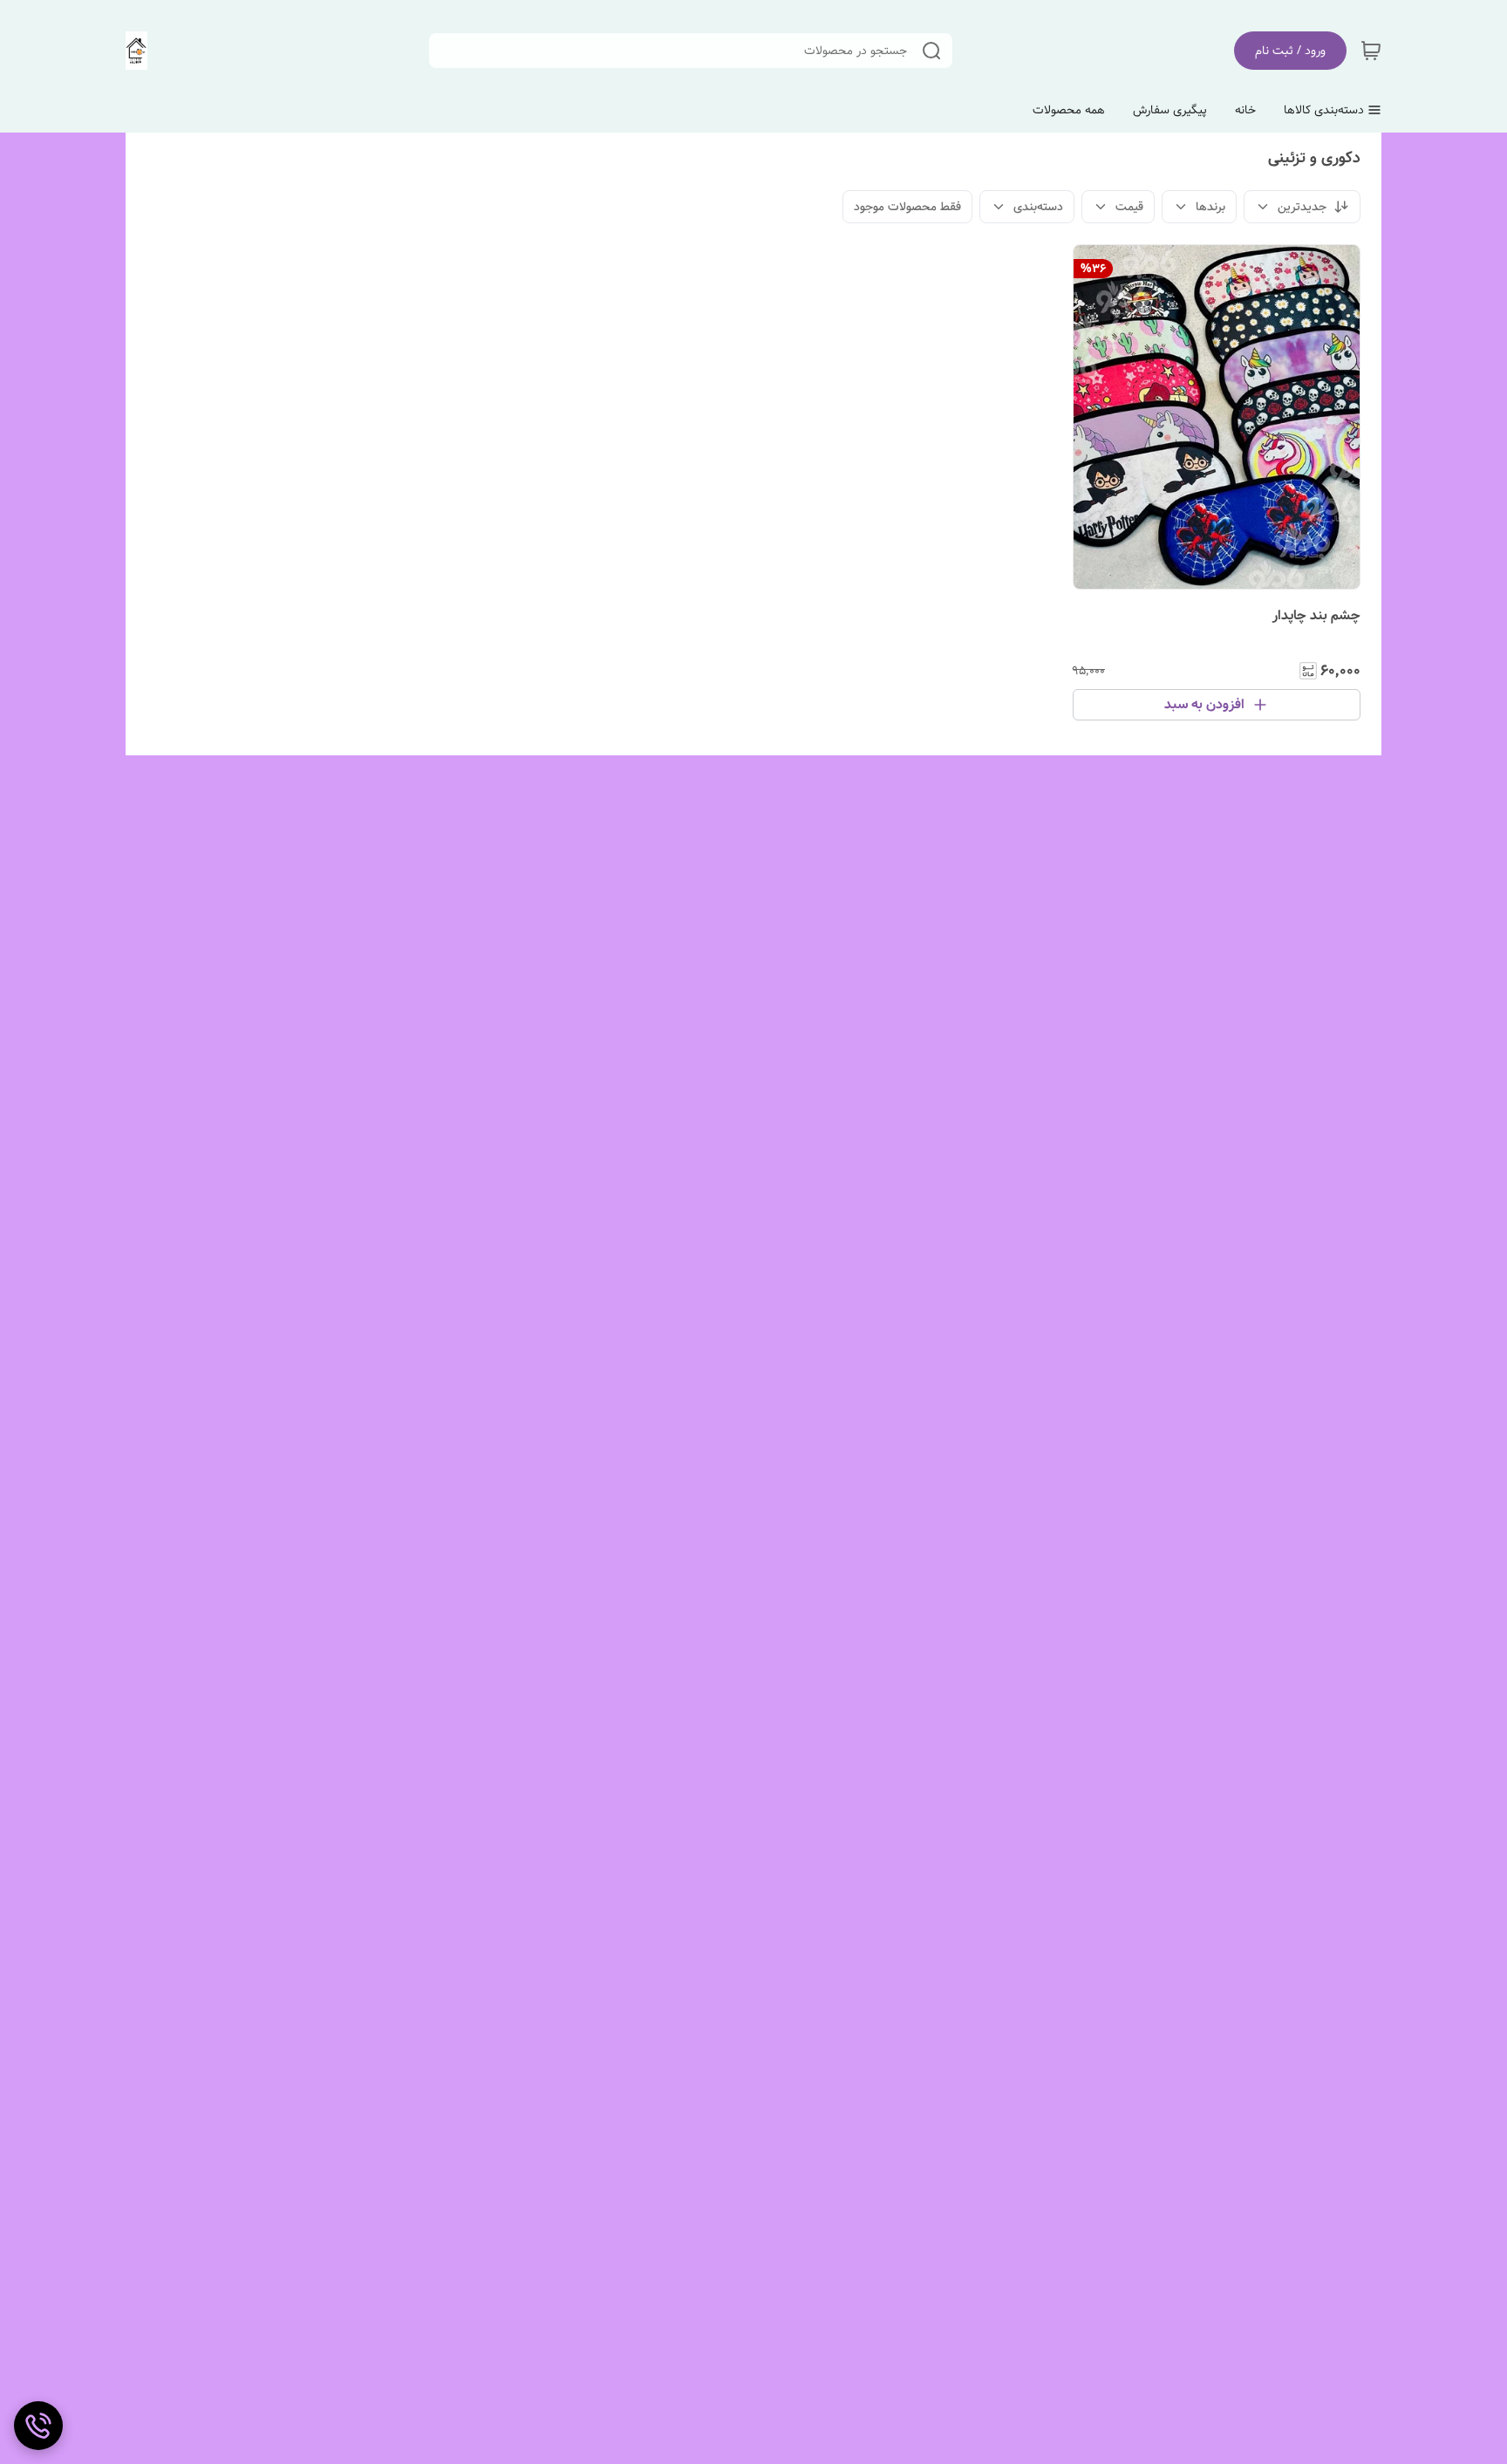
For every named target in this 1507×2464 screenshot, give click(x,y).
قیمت (1129, 207)
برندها (1210, 207)
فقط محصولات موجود (907, 207)
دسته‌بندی (1038, 207)
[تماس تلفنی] (38, 2426)
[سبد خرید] (1371, 51)
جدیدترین (1302, 207)
